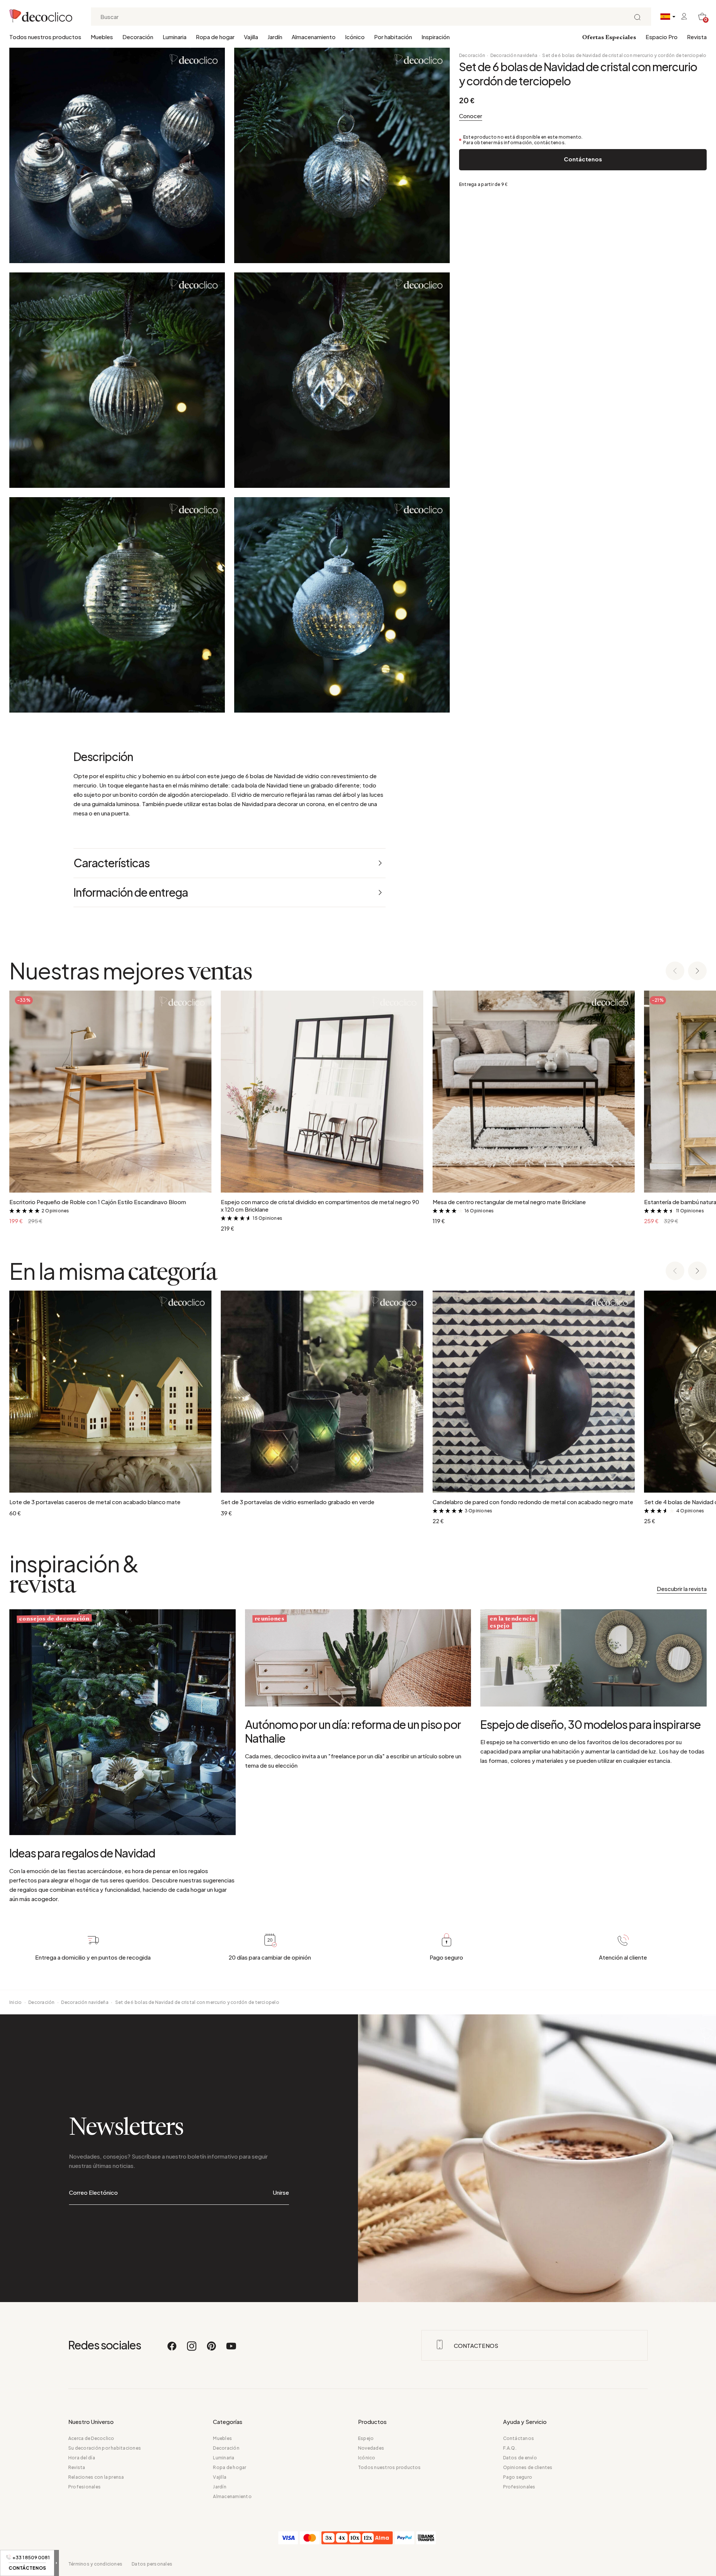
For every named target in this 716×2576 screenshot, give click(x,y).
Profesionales (84, 2487)
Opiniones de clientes (528, 2467)
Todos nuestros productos (45, 37)
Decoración (138, 37)
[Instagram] (192, 2349)
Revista (697, 37)
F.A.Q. (510, 2448)
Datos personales (152, 2564)
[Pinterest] (212, 2349)
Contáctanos (519, 2438)
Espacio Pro (662, 37)
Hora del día (82, 2458)
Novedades (371, 2448)
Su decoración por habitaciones (105, 2448)
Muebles (102, 37)
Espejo (366, 2438)
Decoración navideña (514, 55)
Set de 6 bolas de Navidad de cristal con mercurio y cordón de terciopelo (624, 55)
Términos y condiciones (95, 2564)
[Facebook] (172, 2349)
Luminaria (175, 37)
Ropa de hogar (215, 37)
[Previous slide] (675, 971)
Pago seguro (518, 2477)
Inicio (15, 2002)
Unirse (281, 2192)
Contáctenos (583, 159)
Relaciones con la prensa (96, 2477)
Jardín (275, 37)
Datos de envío (520, 2458)
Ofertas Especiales (609, 38)
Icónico (355, 37)
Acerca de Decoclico (91, 2438)
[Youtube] (231, 2349)
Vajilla (251, 37)
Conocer (471, 116)
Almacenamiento (314, 37)
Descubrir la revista (682, 1589)
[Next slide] (697, 971)
